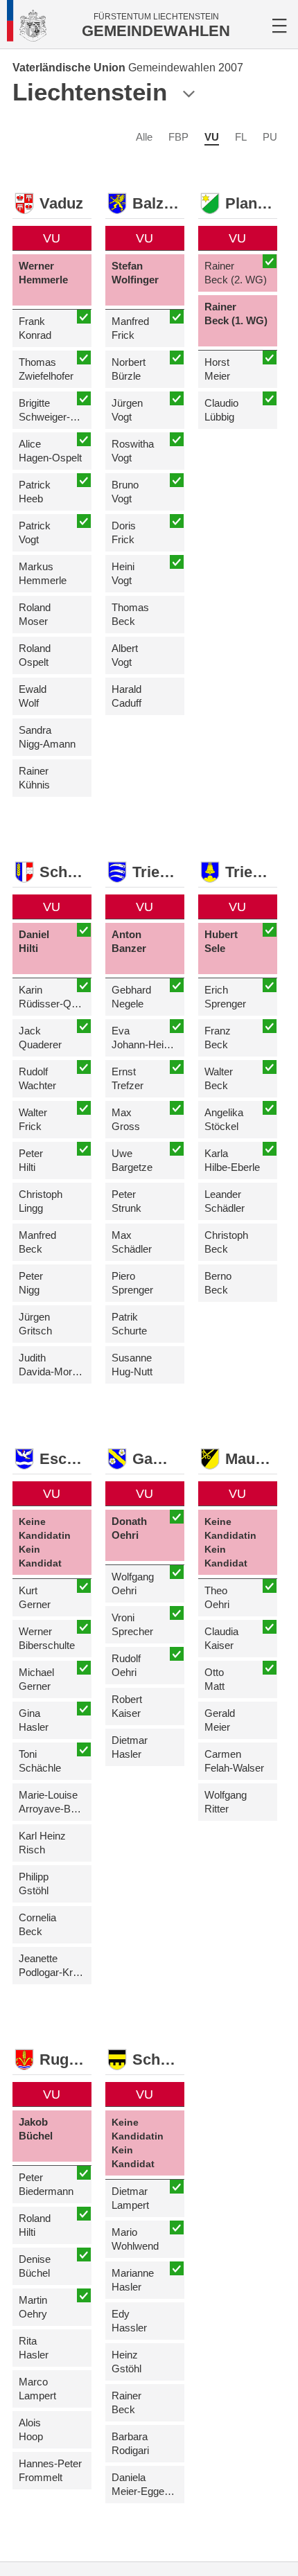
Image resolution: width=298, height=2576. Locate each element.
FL (241, 137)
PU (270, 137)
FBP (178, 137)
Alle (144, 137)
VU (212, 137)
